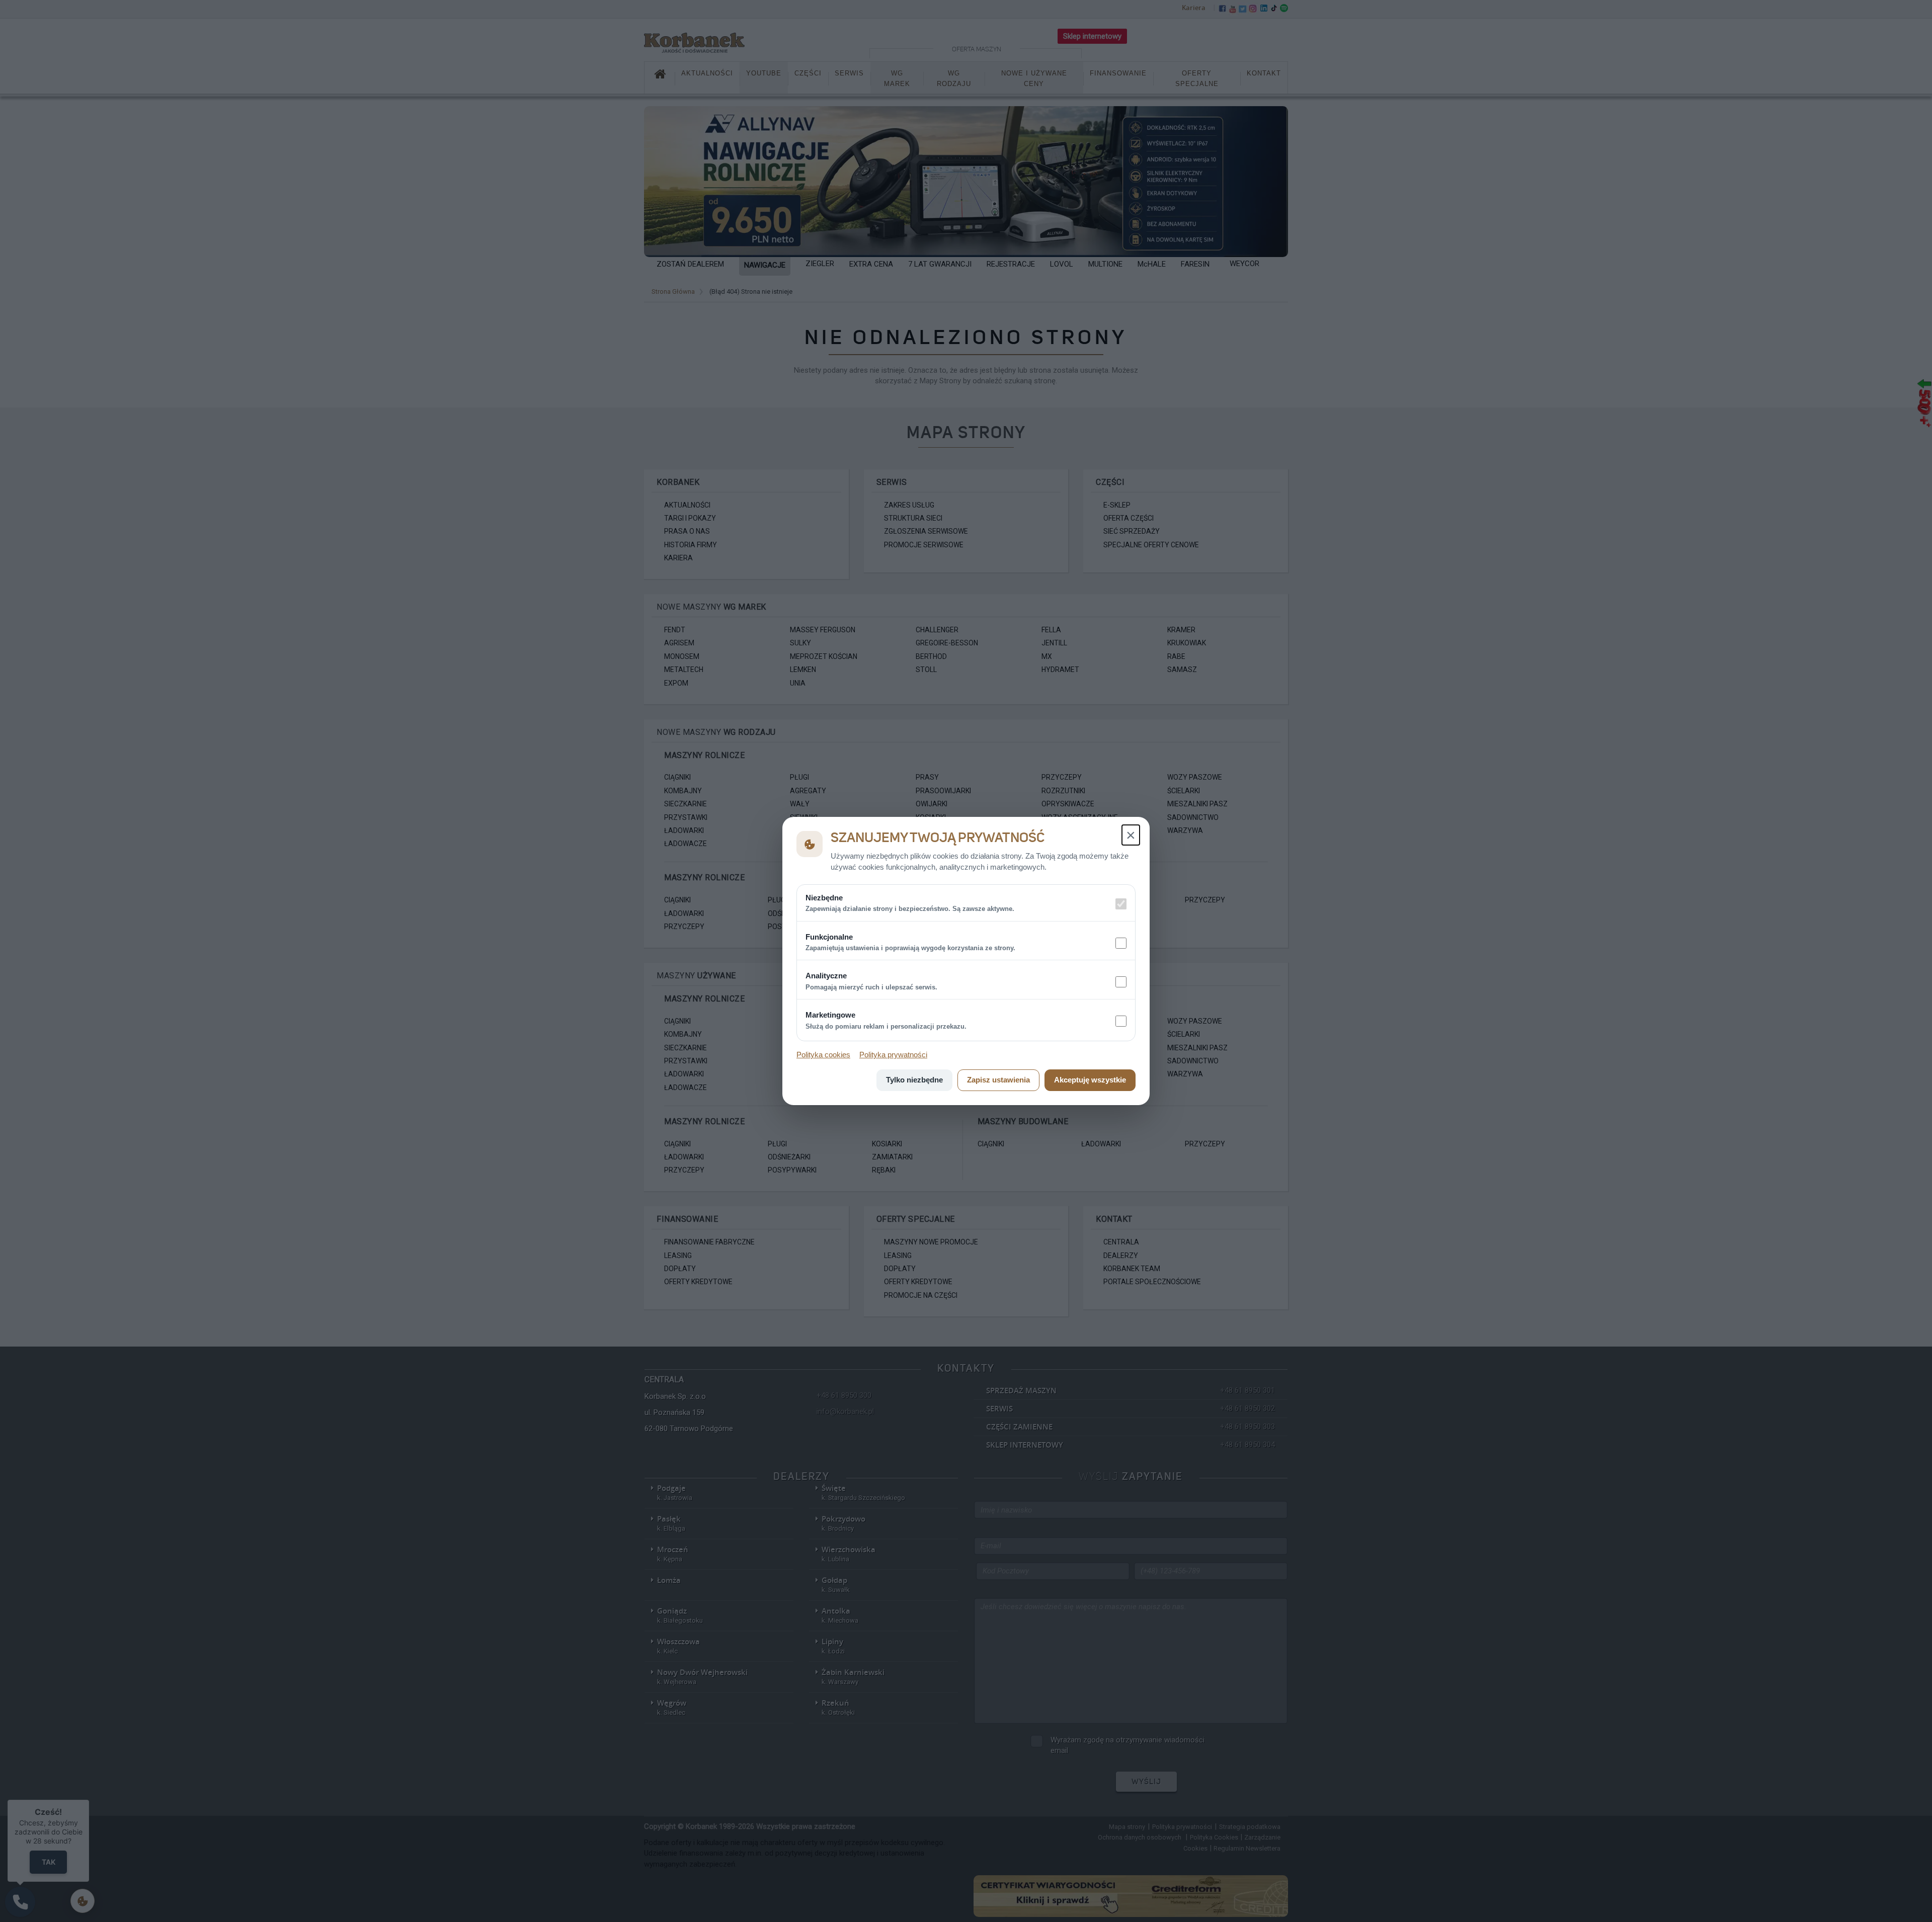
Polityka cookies (823, 1055)
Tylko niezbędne (914, 1080)
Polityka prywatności (893, 1055)
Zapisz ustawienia (998, 1080)
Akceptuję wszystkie (1090, 1080)
